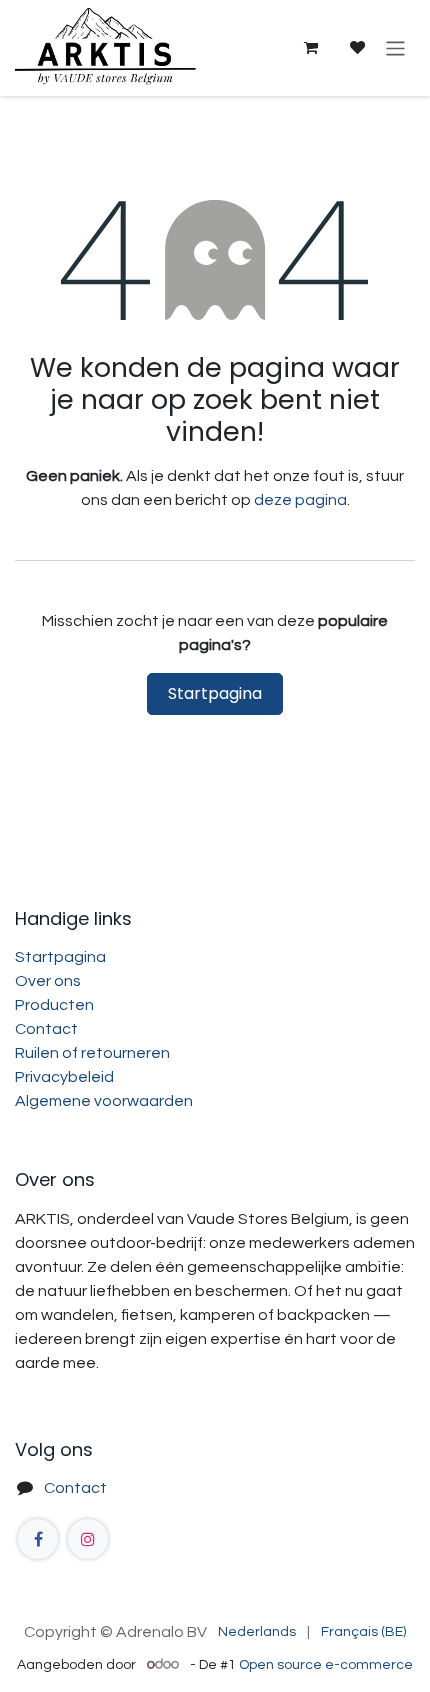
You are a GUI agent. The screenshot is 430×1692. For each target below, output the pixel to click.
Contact (46, 1029)
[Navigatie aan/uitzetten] (395, 47)
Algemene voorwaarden (104, 1101)
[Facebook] (38, 1539)
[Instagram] (88, 1539)
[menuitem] (257, 1632)
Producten (54, 1005)
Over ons (48, 981)
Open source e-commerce (326, 1665)
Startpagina (215, 693)
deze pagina (300, 500)
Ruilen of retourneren (92, 1053)
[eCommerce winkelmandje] (310, 48)
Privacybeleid (64, 1077)
